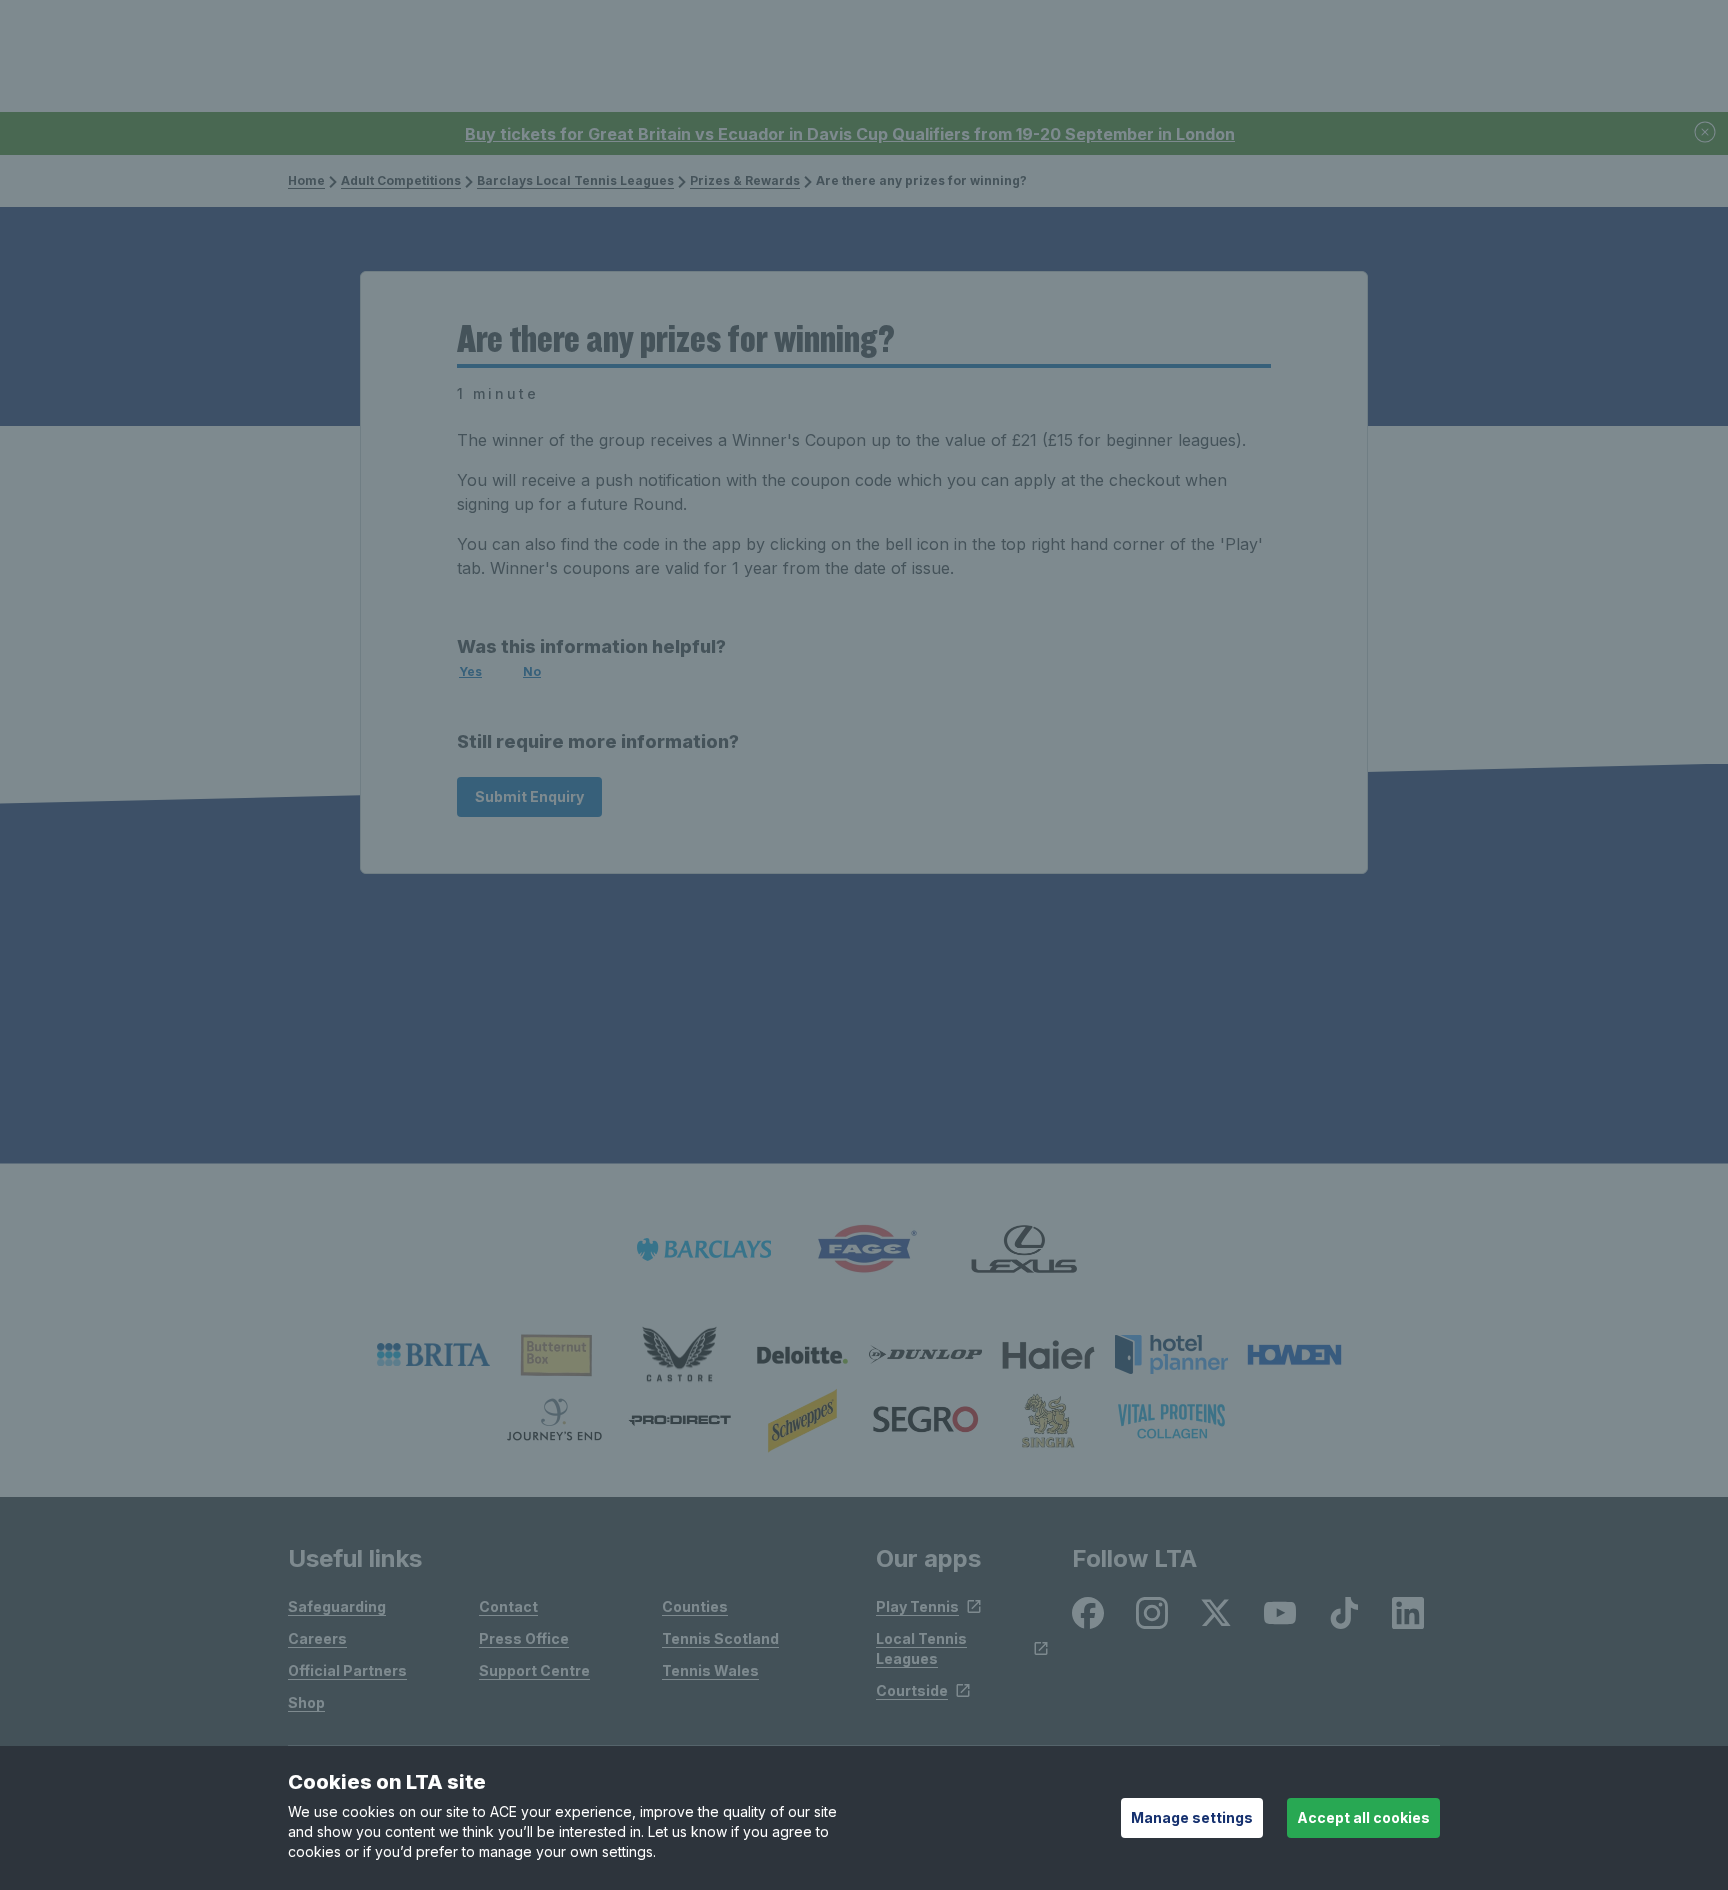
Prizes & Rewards (745, 180)
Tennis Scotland (720, 1638)
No (532, 671)
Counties (695, 1606)
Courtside (912, 1690)
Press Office (524, 1638)
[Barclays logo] (704, 1249)
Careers (317, 1638)
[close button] (1706, 133)
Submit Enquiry (529, 796)
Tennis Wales (710, 1670)
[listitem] (433, 1355)
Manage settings (1192, 1817)
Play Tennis (917, 1606)
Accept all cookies (1363, 1817)
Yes (470, 671)
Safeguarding (337, 1606)
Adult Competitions (401, 180)
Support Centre (534, 1670)
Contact (508, 1606)
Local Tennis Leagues (921, 1648)
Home (306, 180)
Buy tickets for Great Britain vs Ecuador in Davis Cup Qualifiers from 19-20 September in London (850, 134)
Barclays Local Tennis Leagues (575, 180)
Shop (306, 1702)
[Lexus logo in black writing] (1024, 1249)
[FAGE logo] (864, 1249)
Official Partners (347, 1670)
